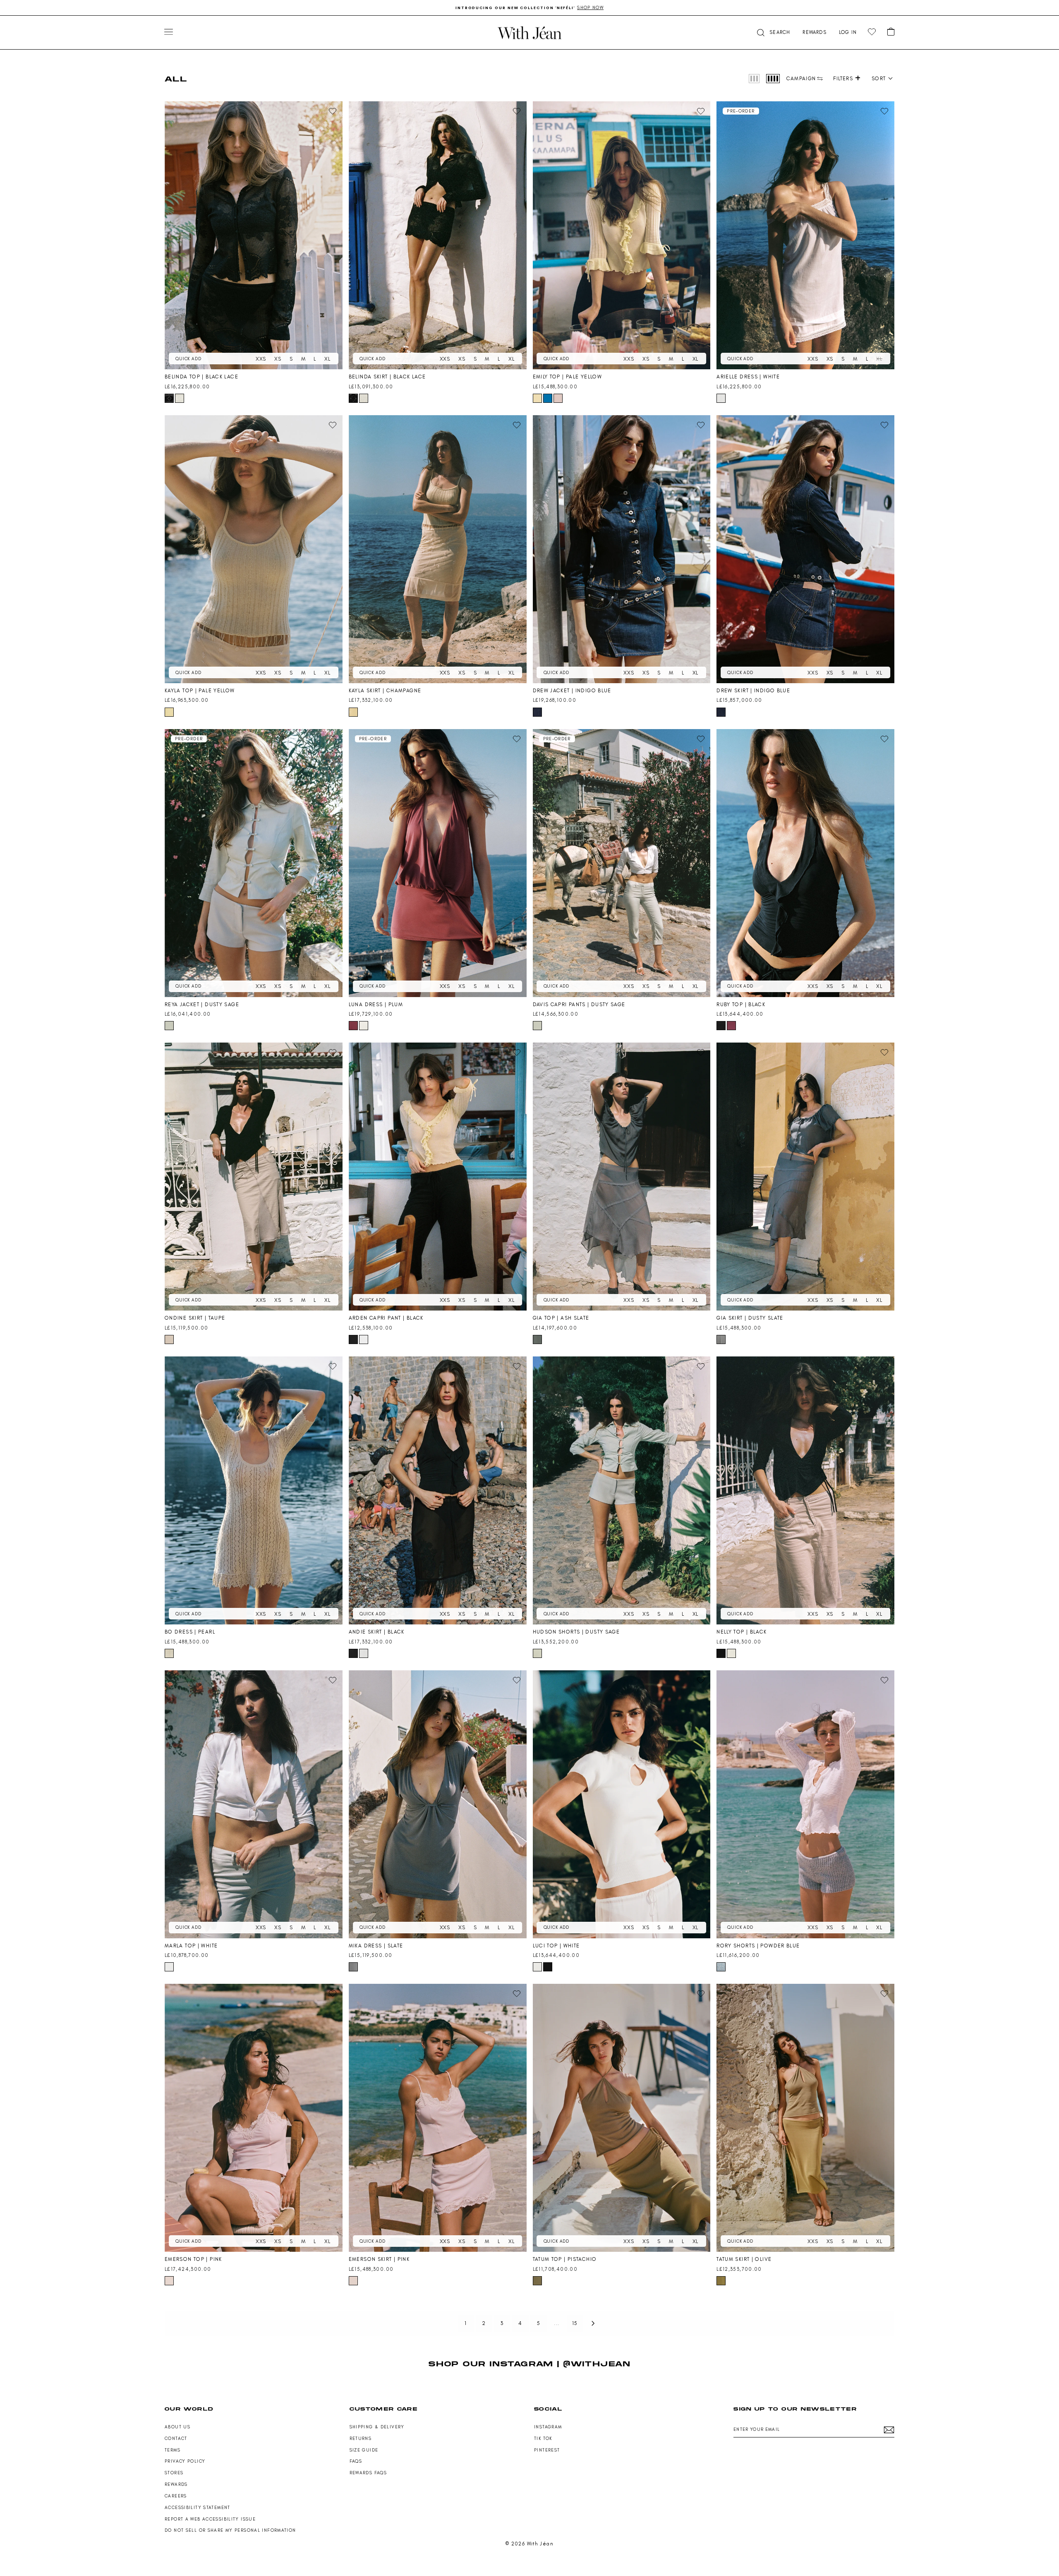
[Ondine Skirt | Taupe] (254, 1177)
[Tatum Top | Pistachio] (622, 2118)
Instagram (548, 2427)
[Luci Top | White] (622, 1804)
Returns (361, 2438)
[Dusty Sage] (169, 1026)
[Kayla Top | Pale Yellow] (254, 549)
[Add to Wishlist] (333, 111)
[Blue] (548, 398)
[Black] (721, 1026)
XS (278, 359)
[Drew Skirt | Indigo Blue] (805, 549)
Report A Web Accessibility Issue (210, 2519)
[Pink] (558, 398)
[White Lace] (180, 398)
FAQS (356, 2461)
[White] (721, 398)
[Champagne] (353, 712)
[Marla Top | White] (254, 1804)
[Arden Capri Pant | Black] (438, 1177)
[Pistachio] (537, 2281)
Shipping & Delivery (377, 2427)
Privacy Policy (185, 2461)
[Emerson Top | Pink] (254, 2118)
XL (327, 359)
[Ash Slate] (537, 1339)
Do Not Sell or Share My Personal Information (230, 2530)
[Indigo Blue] (537, 712)
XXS (261, 359)
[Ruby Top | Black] (805, 863)
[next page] (593, 2323)
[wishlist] (872, 32)
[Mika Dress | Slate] (438, 1804)
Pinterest (547, 2450)
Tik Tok (543, 2438)
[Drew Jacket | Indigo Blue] (622, 549)
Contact (176, 2438)
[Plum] (353, 1026)
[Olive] (721, 2281)
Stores (174, 2473)
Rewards (176, 2484)
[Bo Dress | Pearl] (254, 1490)
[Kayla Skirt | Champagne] (438, 549)
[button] (773, 32)
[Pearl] (169, 1653)
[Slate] (353, 1967)
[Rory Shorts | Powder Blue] (805, 1804)
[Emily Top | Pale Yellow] (622, 235)
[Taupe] (169, 1339)
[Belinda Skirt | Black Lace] (438, 235)
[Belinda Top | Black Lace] (254, 235)
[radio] (754, 79)
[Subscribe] (889, 2430)
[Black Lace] (169, 398)
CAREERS (176, 2496)
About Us (177, 2427)
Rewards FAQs (368, 2473)
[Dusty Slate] (721, 1339)
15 (575, 2323)
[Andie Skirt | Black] (438, 1490)
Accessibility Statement (198, 2508)
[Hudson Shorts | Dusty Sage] (622, 1490)
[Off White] (731, 1653)
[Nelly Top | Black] (805, 1490)
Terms (173, 2450)
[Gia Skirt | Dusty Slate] (805, 1177)
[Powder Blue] (721, 1967)
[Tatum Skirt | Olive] (805, 2118)
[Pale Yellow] (537, 398)
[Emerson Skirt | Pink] (438, 2118)
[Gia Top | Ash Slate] (622, 1177)
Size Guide (364, 2450)
